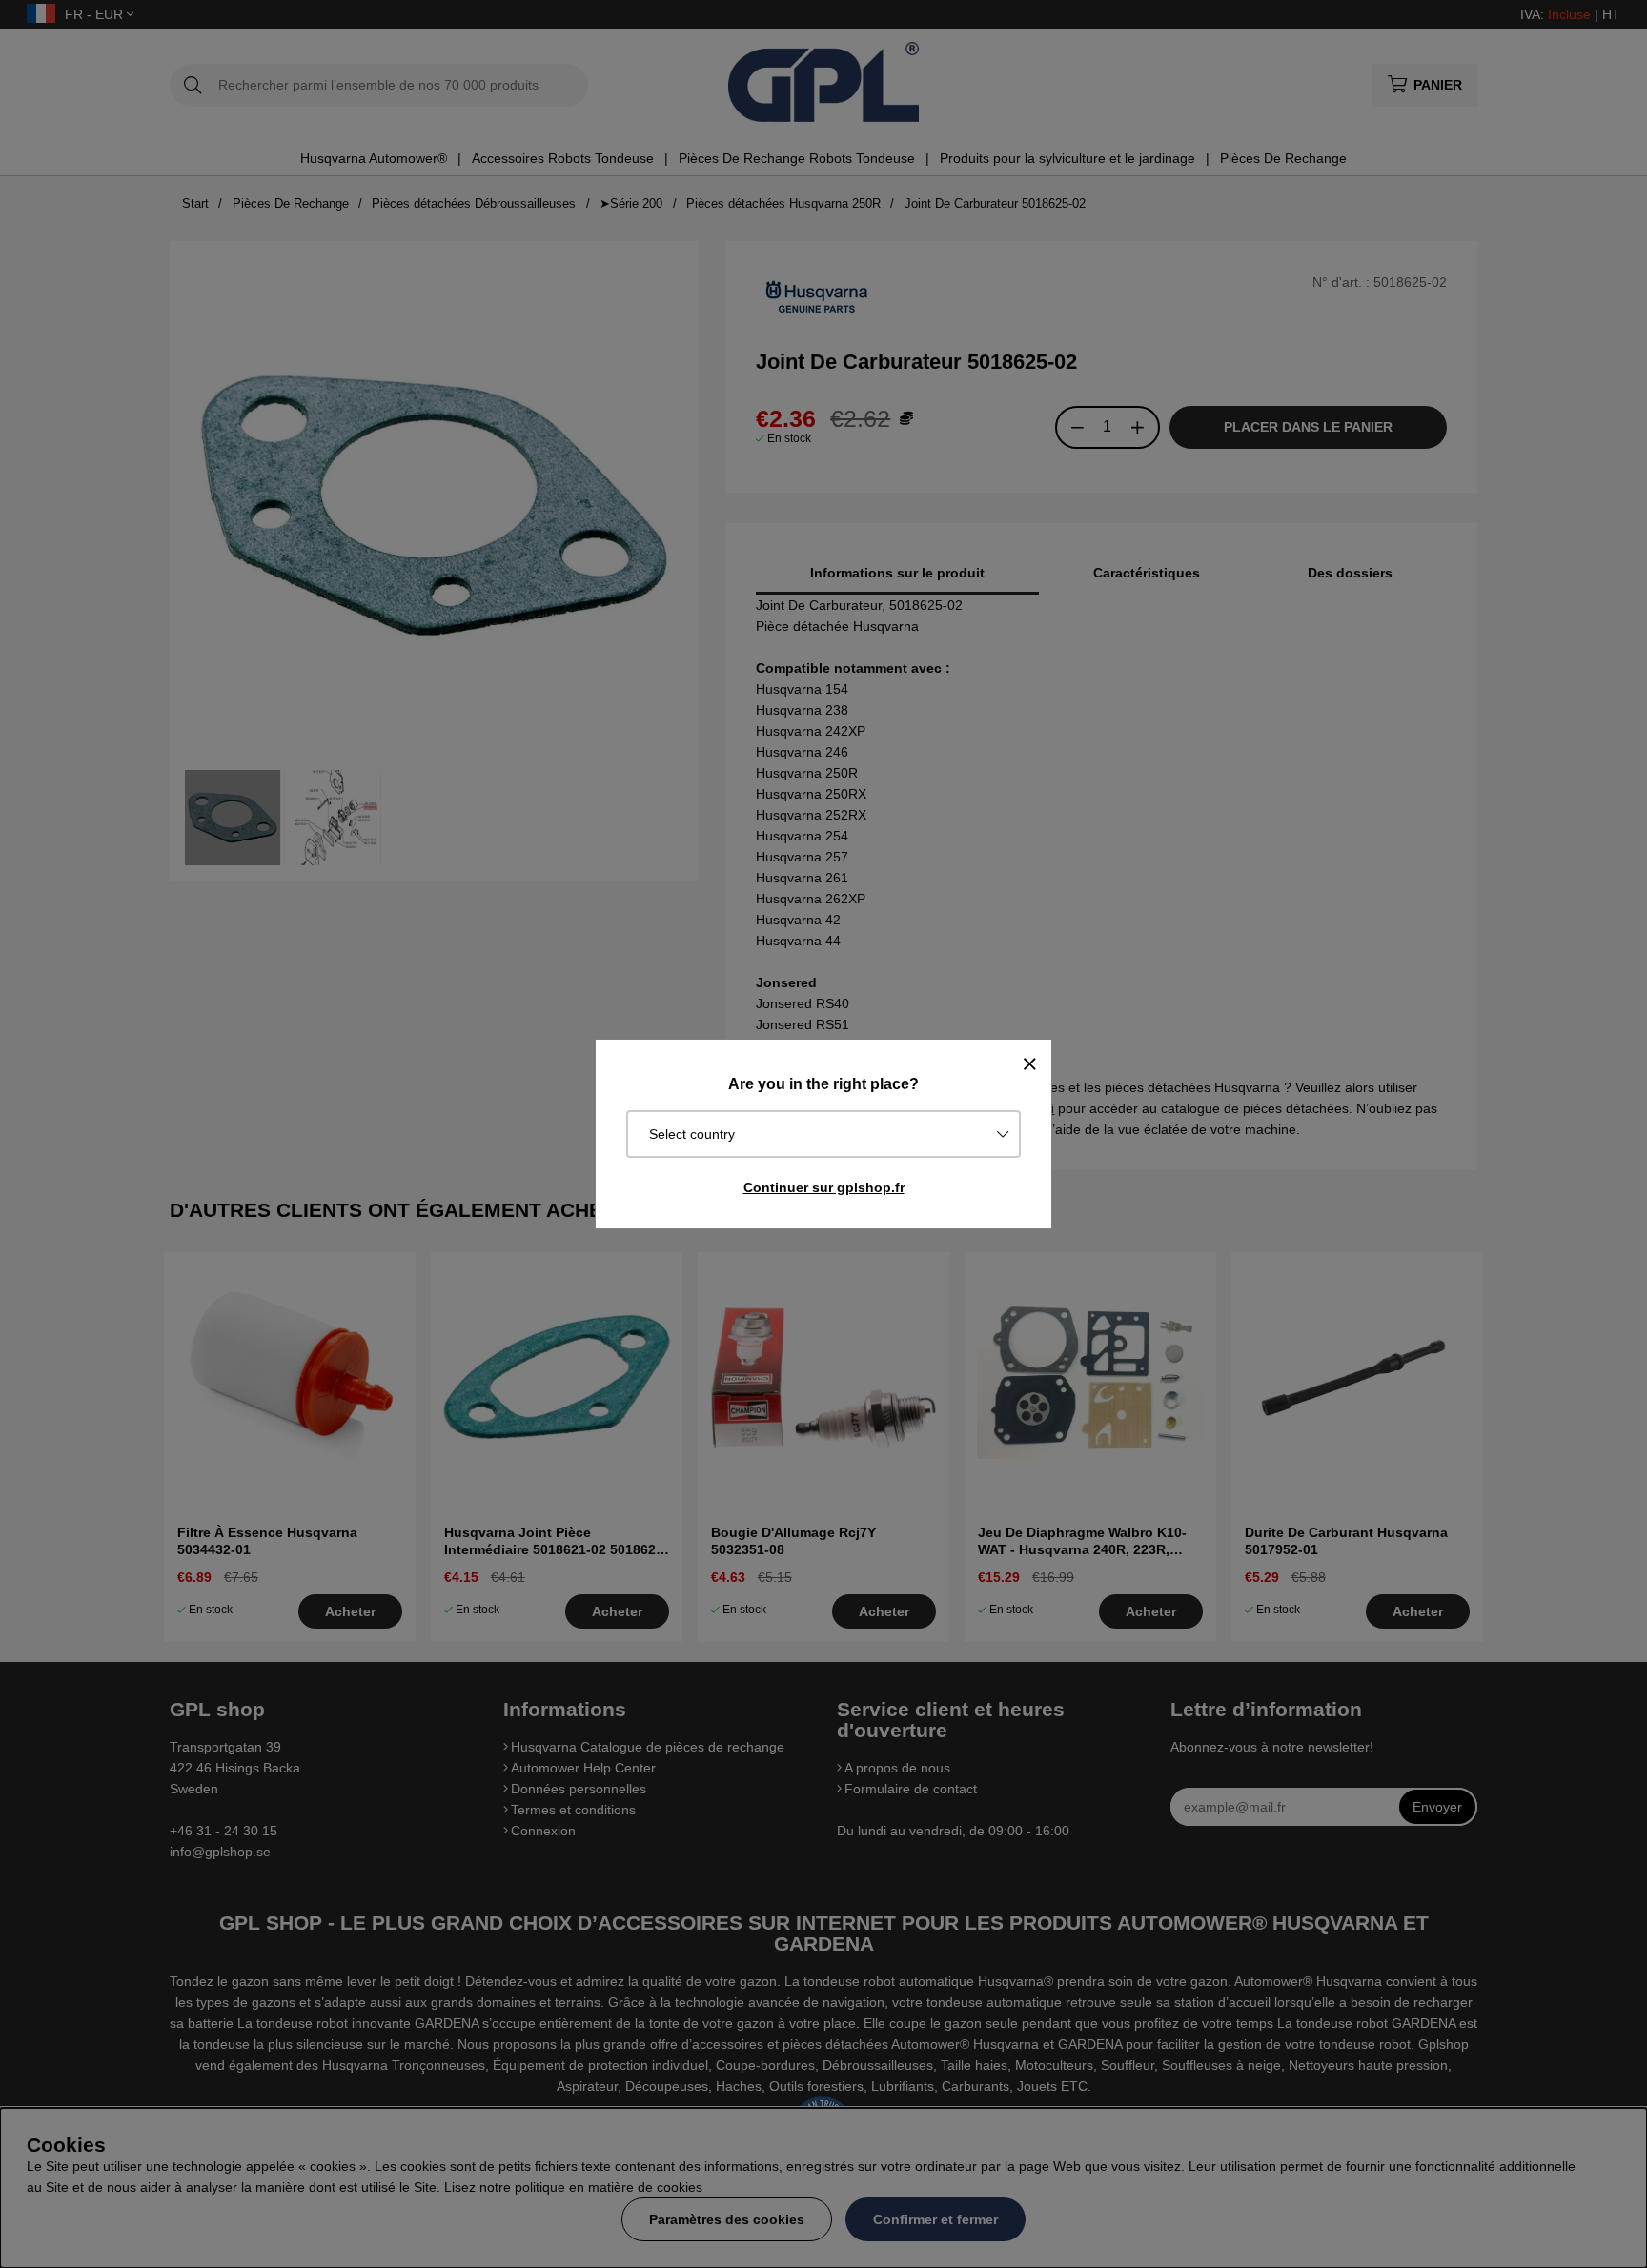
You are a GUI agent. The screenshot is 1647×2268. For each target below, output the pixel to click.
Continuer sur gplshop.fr (824, 1187)
